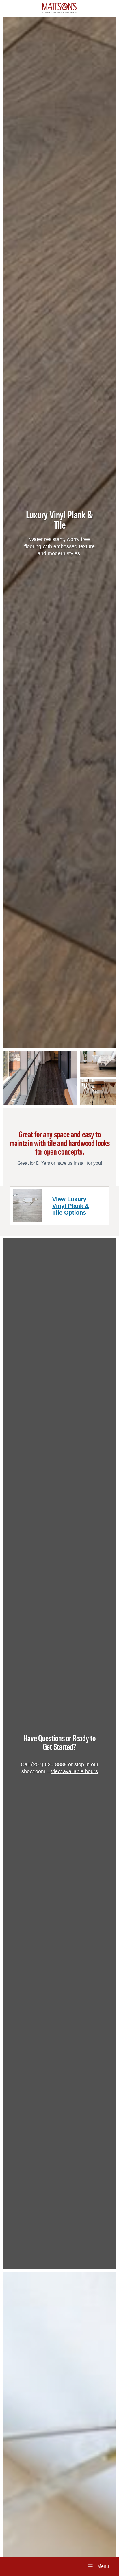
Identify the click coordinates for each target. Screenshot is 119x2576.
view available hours (75, 1771)
